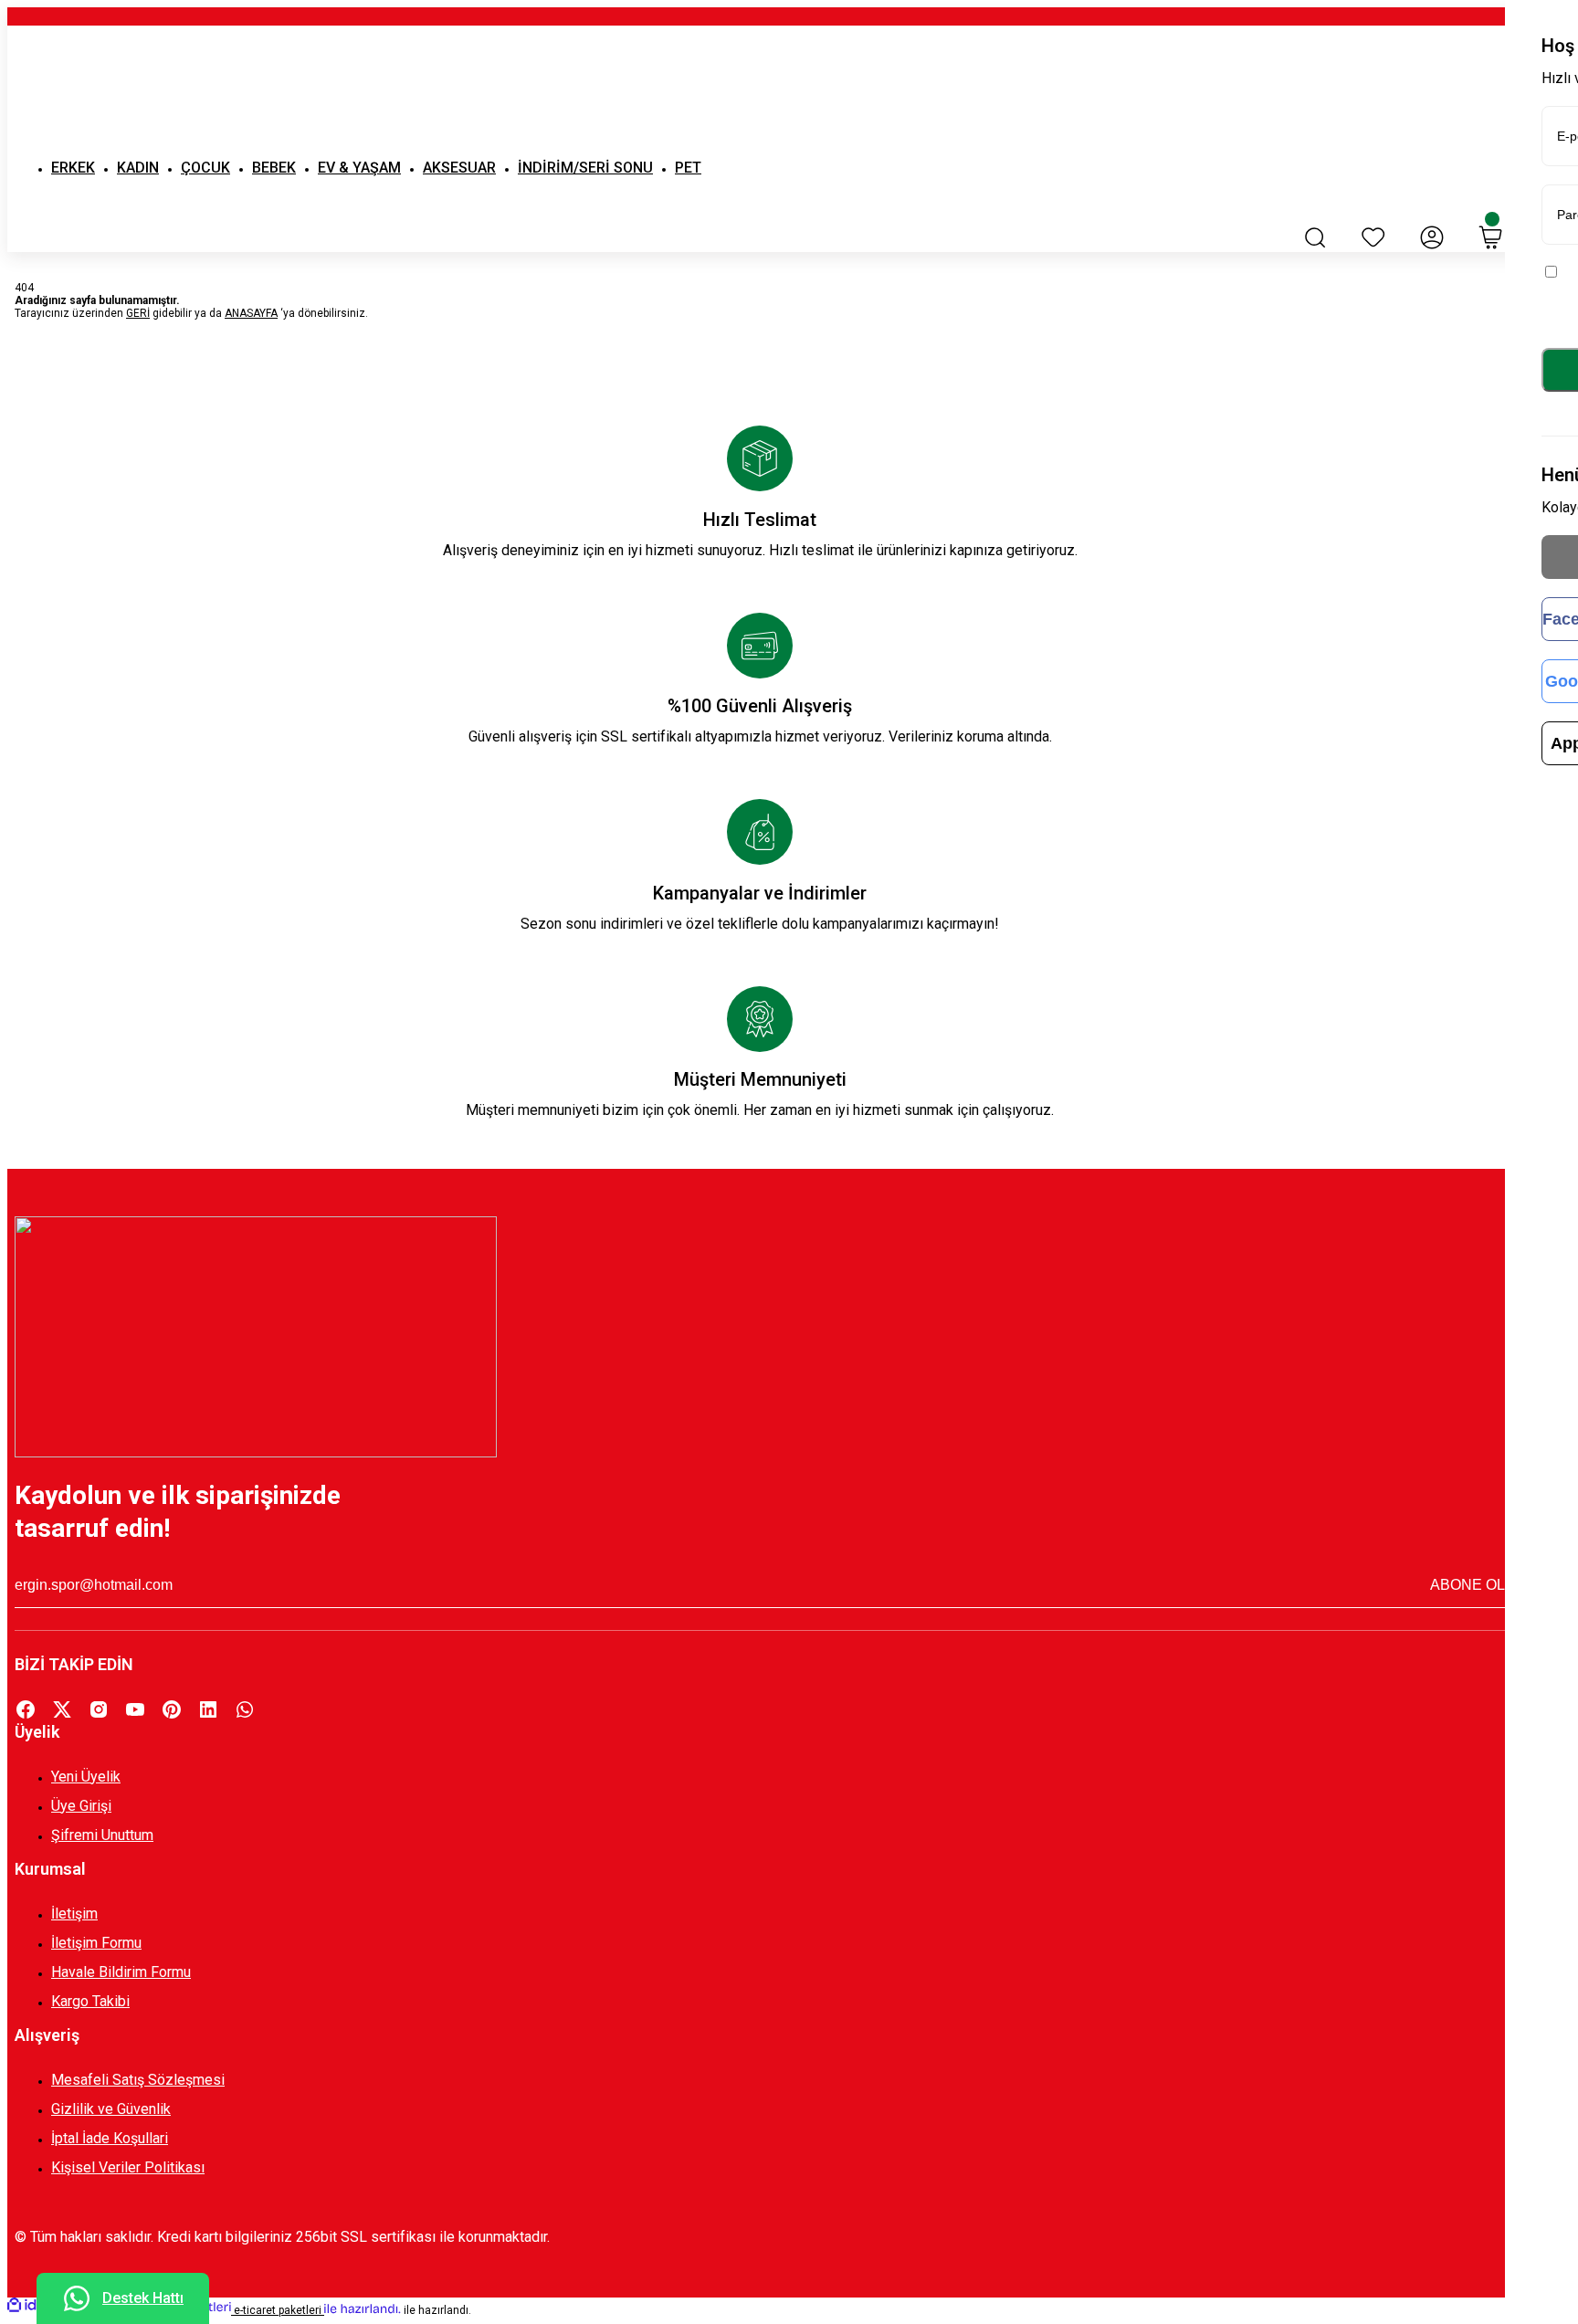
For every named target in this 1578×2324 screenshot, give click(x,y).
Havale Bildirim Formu (121, 1972)
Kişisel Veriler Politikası (128, 2167)
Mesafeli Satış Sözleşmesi (138, 2080)
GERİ (138, 313)
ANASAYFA (251, 313)
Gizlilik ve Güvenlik (111, 2109)
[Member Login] (1432, 237)
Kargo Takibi (90, 2001)
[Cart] (1490, 237)
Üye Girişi (81, 1806)
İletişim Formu (96, 1943)
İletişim (74, 1914)
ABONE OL (1468, 1585)
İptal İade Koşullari (110, 2138)
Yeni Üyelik (86, 1777)
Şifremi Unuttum (102, 1835)
